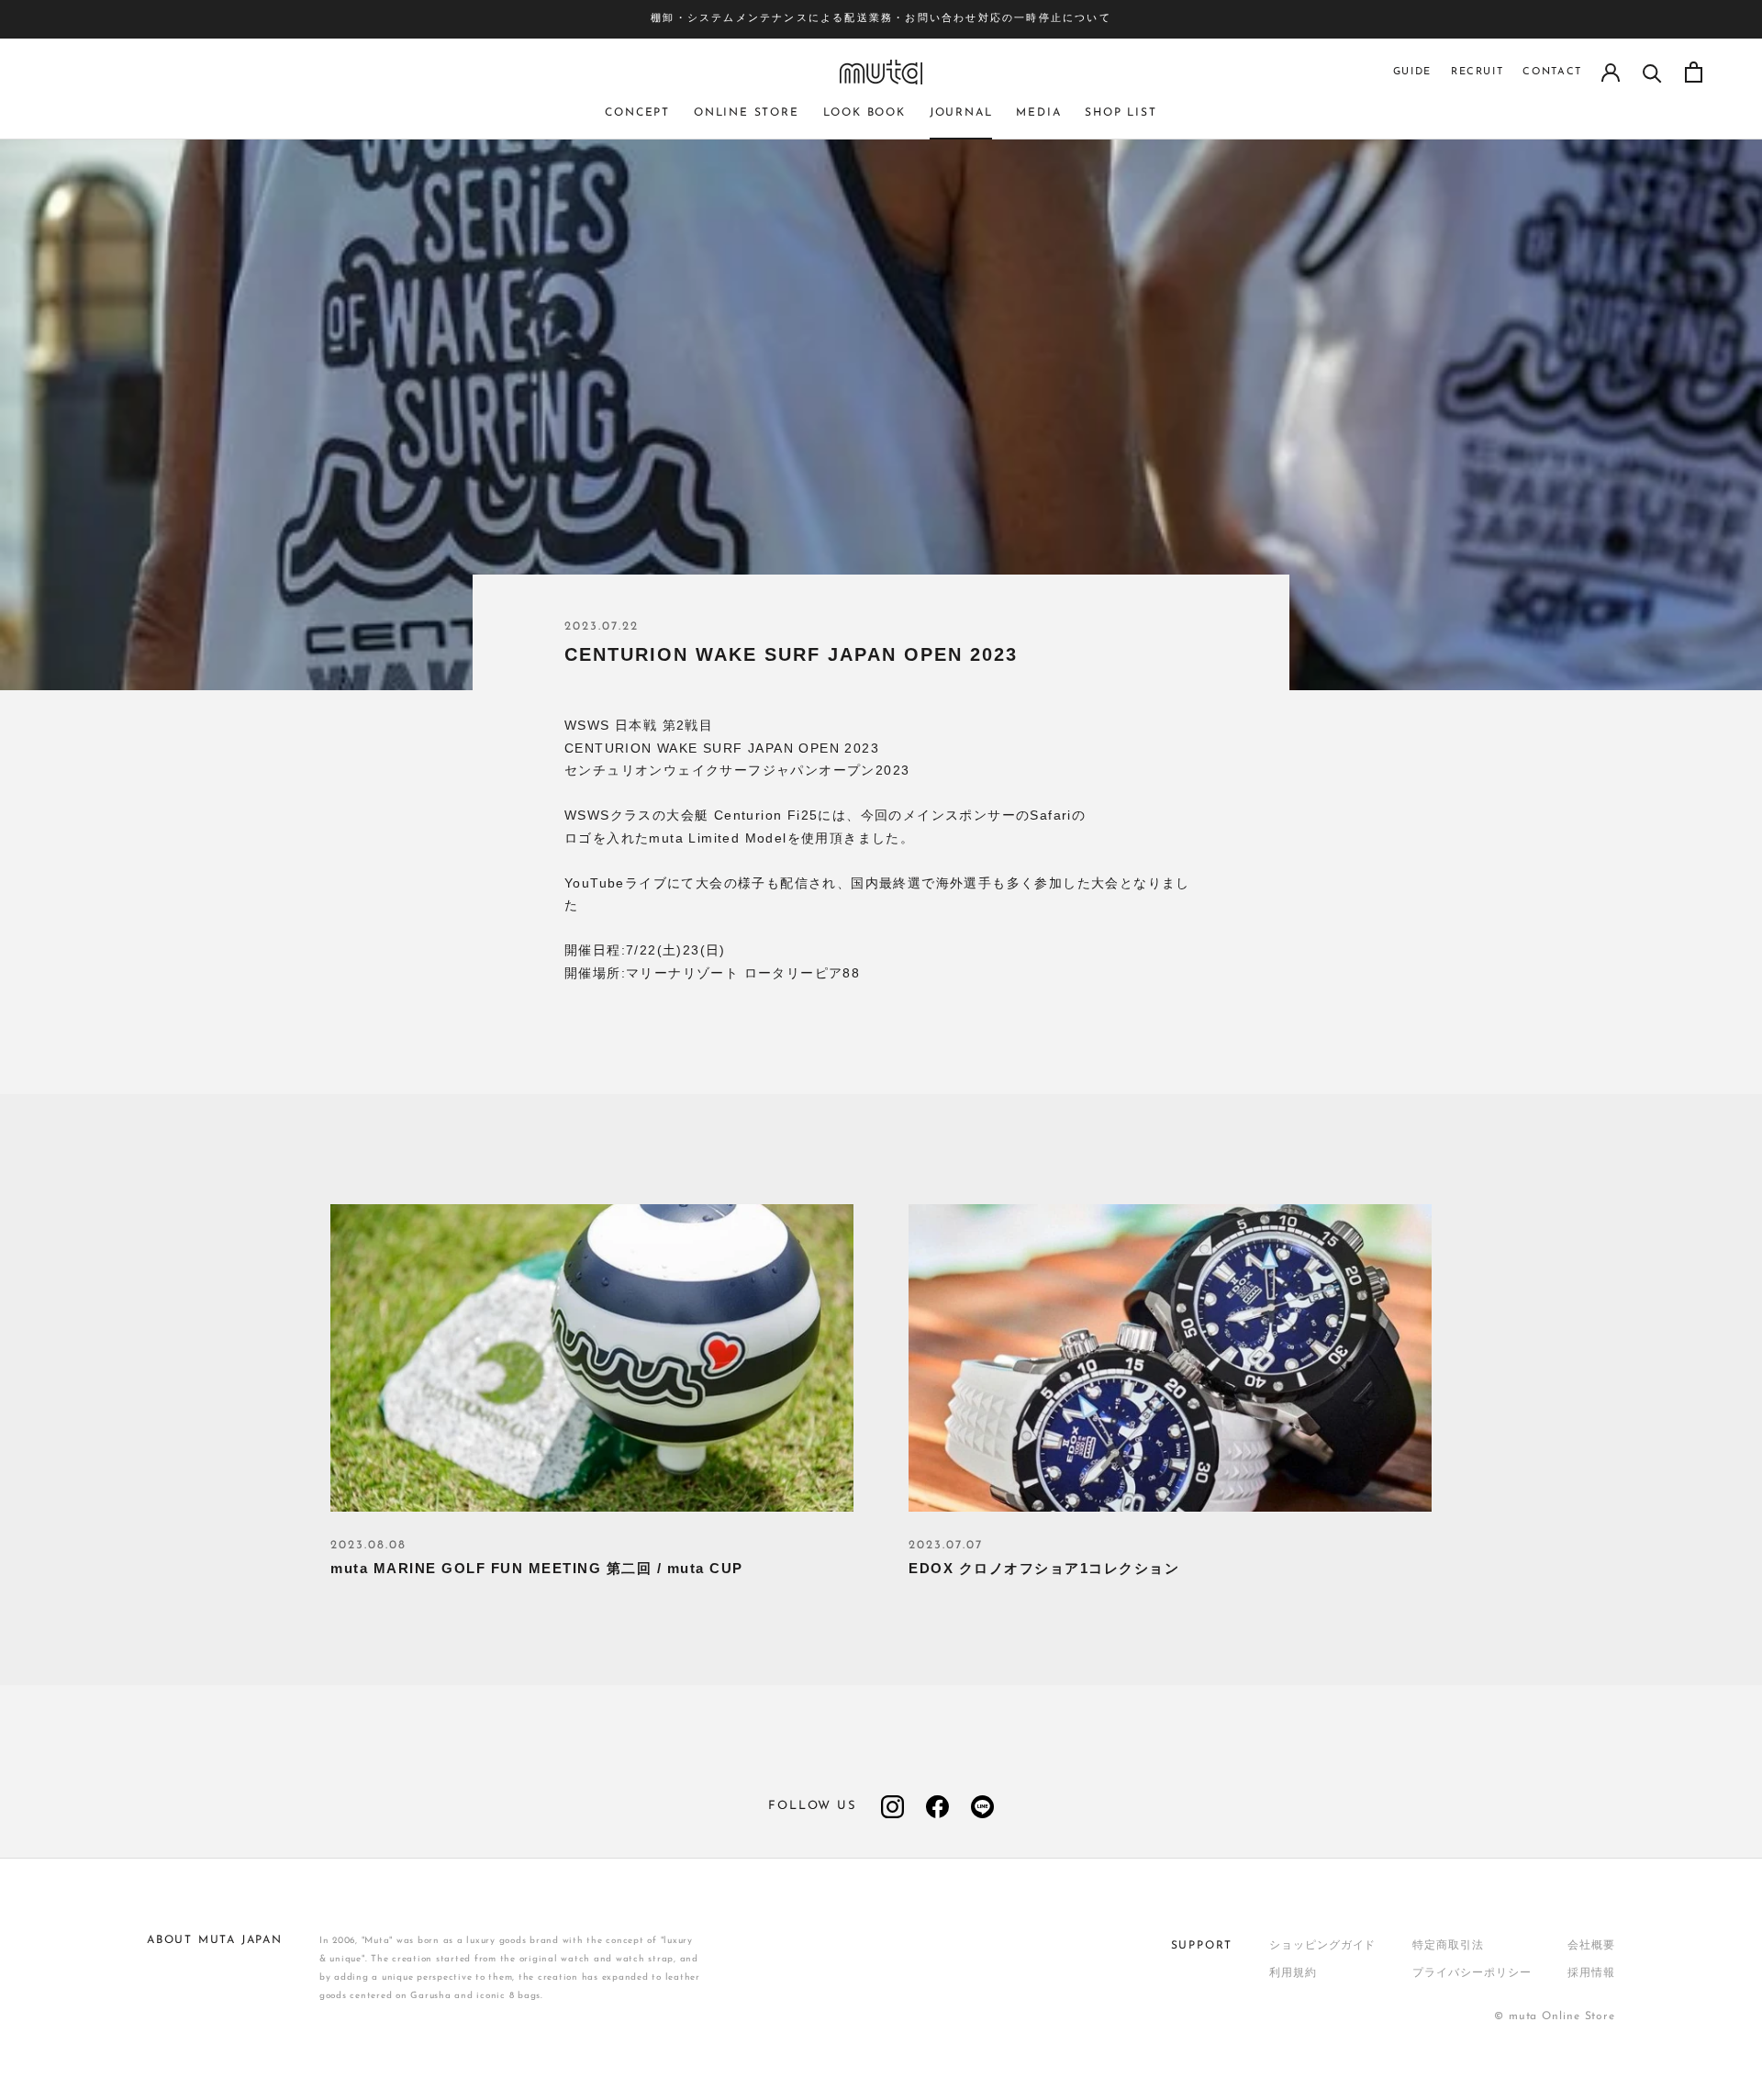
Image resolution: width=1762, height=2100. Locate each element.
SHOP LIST (1121, 113)
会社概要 (1591, 1946)
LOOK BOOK (864, 113)
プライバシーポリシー (1472, 1973)
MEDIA (1038, 113)
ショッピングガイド (1322, 1946)
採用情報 (1591, 1973)
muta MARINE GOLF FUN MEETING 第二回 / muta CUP (537, 1568)
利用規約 (1293, 1973)
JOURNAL (961, 113)
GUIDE (1412, 72)
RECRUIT (1478, 72)
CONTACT (1552, 72)
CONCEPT (637, 113)
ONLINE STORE (747, 113)
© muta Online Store (1555, 2016)
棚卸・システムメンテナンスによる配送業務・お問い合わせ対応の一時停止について (881, 19)
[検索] (1652, 72)
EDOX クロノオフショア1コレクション (1044, 1568)
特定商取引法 (1448, 1946)
